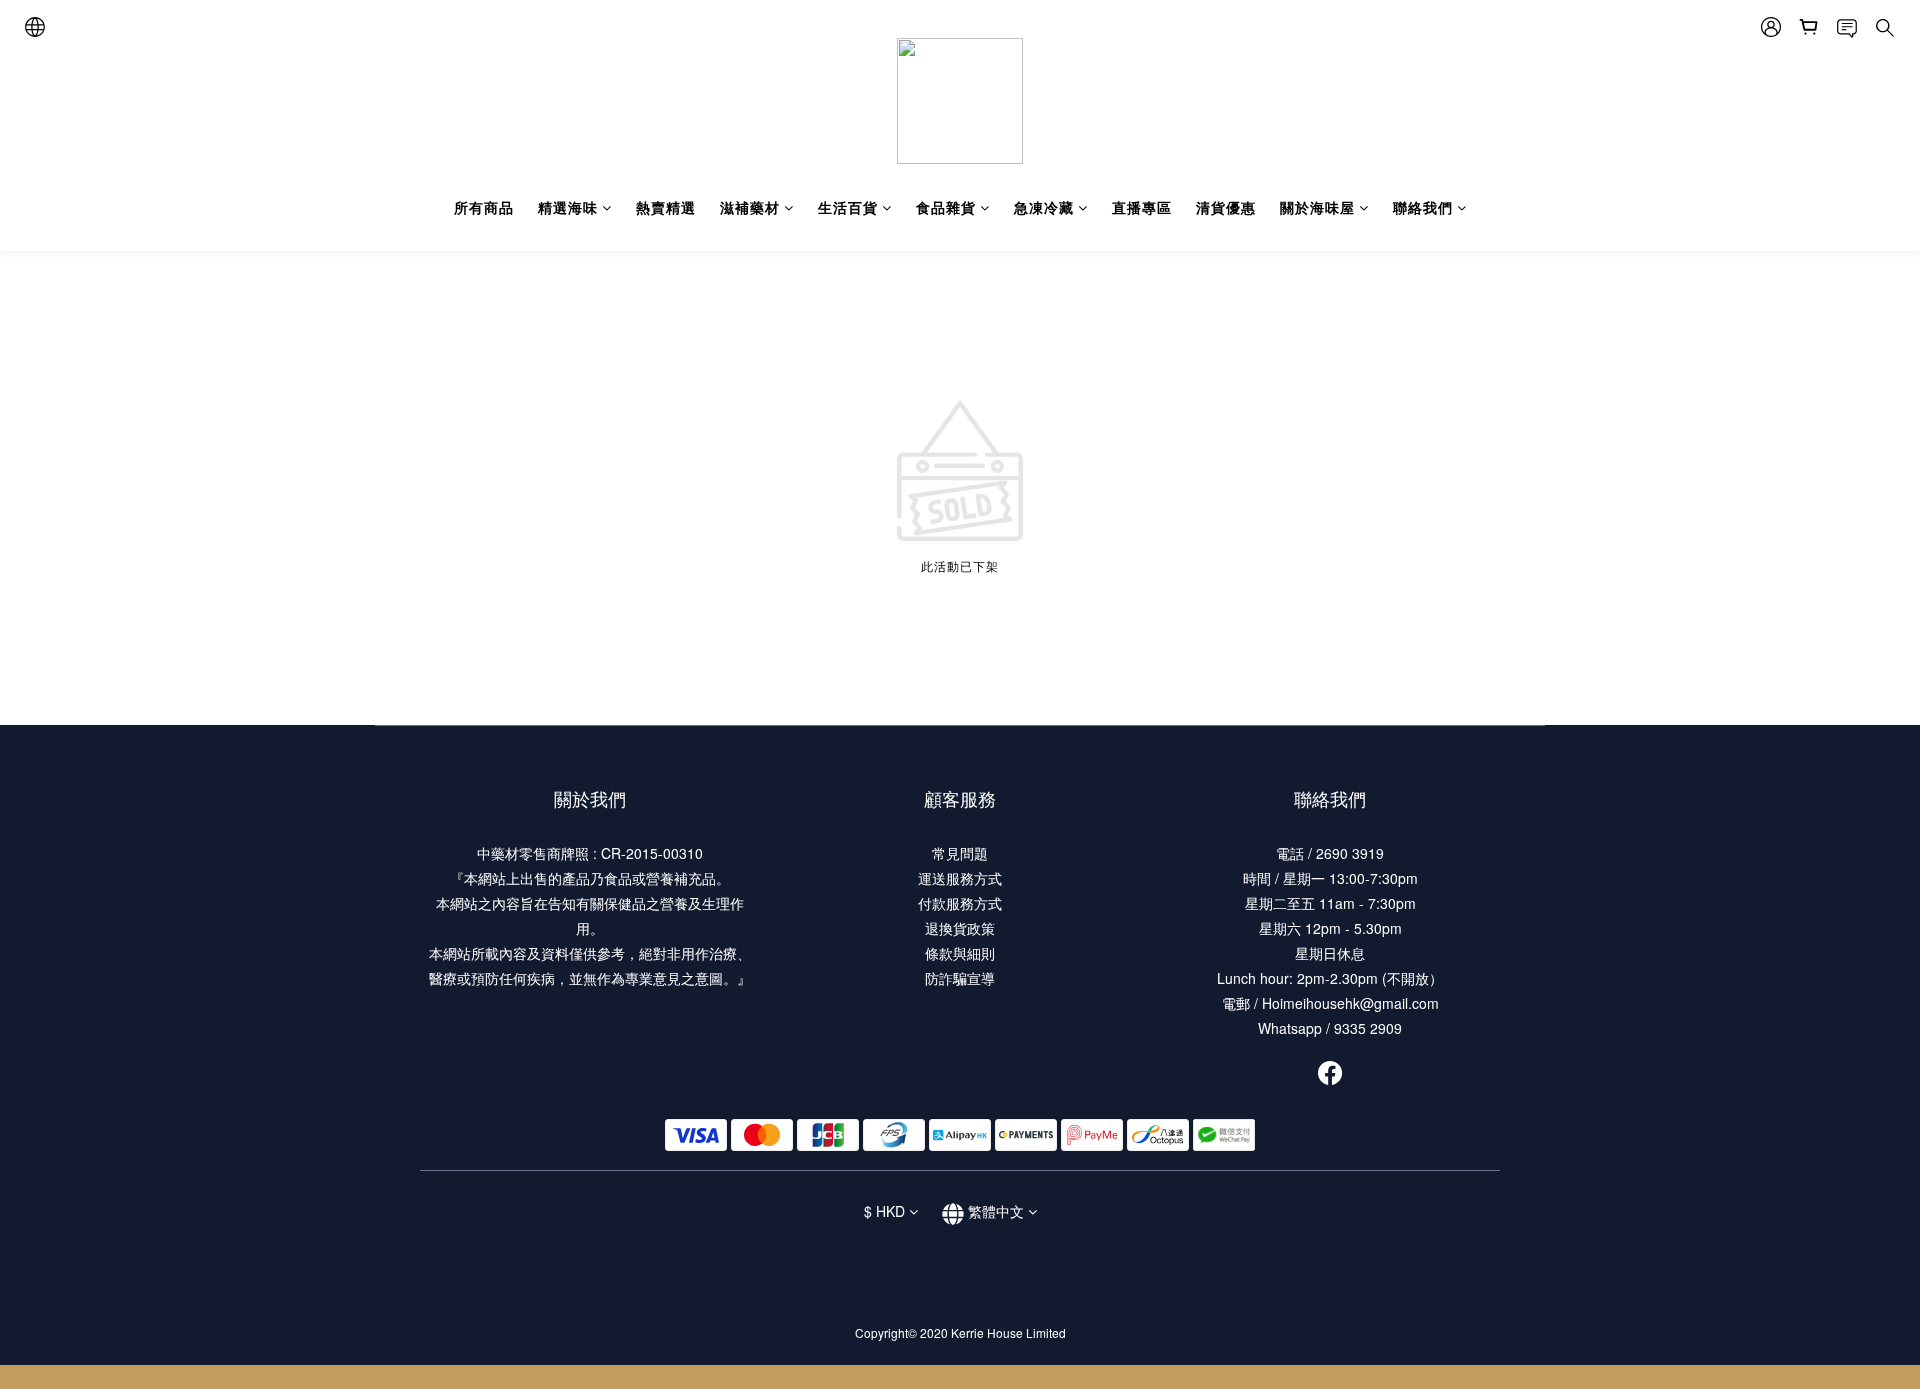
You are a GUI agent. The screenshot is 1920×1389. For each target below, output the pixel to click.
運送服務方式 (960, 878)
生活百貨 (848, 207)
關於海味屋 (1317, 207)
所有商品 (484, 207)
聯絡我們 (1423, 207)
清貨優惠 (1226, 207)
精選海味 (568, 207)
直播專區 (1142, 207)
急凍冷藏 (1044, 207)
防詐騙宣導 (960, 978)
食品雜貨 (946, 207)
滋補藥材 (750, 207)
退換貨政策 (960, 928)
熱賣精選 (666, 207)
